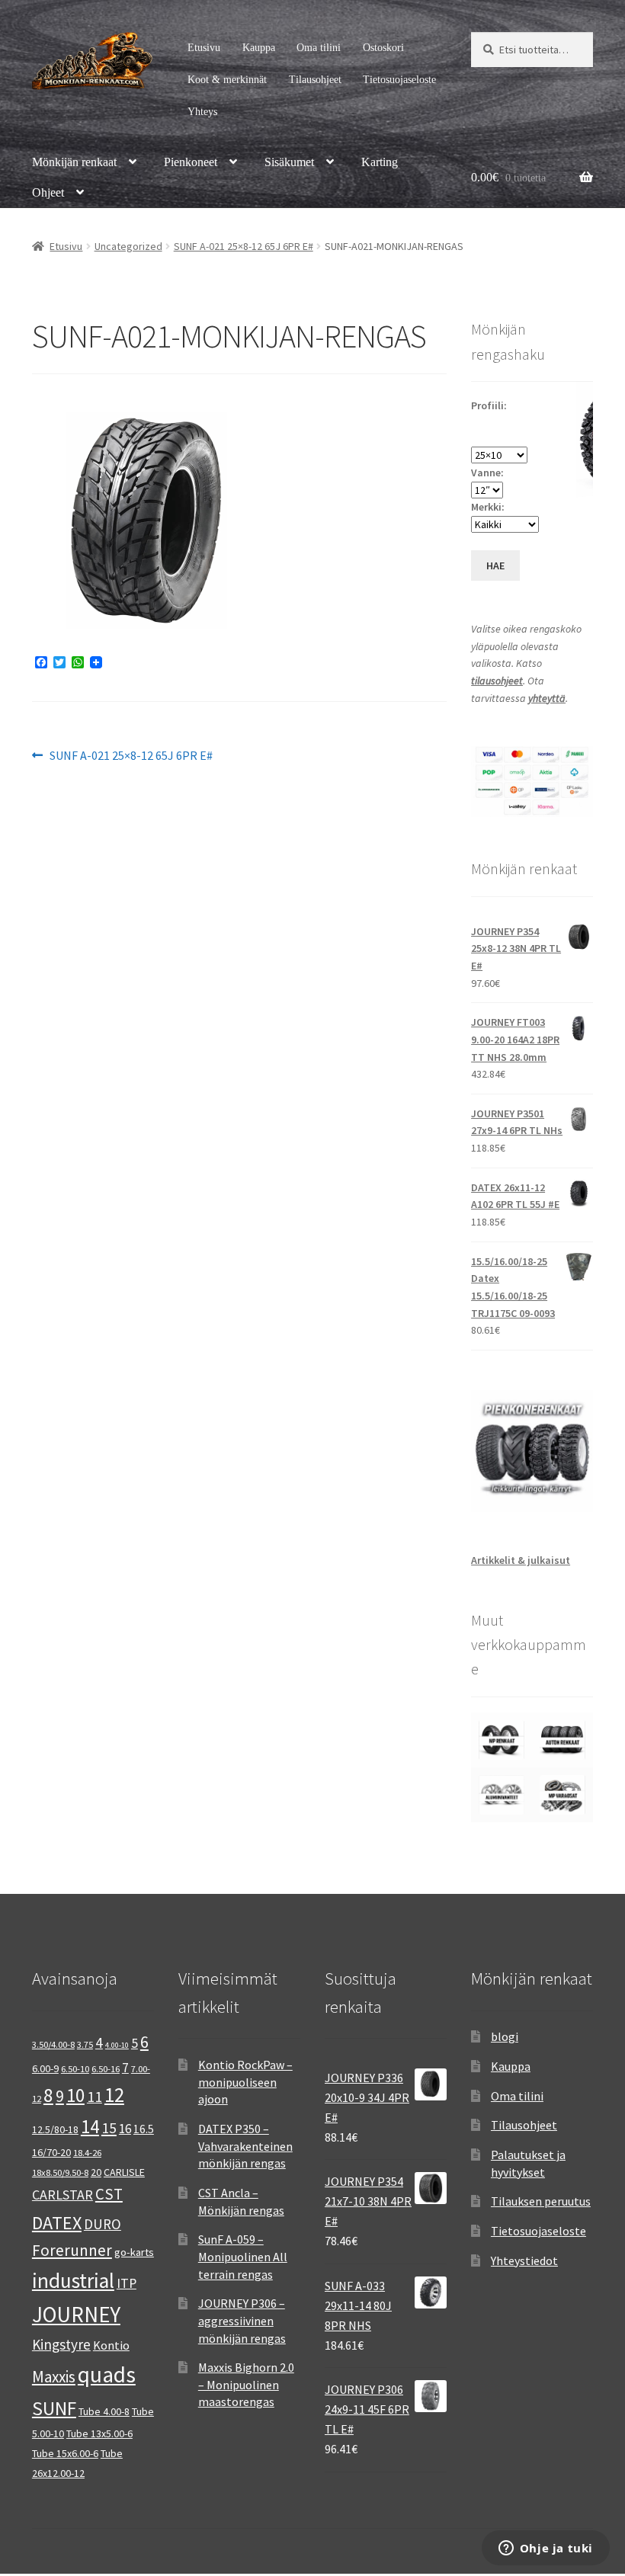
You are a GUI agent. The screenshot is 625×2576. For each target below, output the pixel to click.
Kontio (111, 2345)
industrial (73, 2280)
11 (95, 2096)
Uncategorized (128, 246)
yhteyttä (547, 698)
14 (90, 2126)
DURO (103, 2224)
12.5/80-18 (55, 2129)
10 (75, 2095)
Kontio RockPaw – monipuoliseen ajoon (245, 2082)
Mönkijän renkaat (74, 162)
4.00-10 (117, 2045)
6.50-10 (75, 2069)
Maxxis (54, 2377)
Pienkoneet (191, 162)
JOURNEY (76, 2315)
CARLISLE (124, 2172)
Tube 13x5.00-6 (99, 2433)
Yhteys (202, 112)
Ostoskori (383, 48)
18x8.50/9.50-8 (60, 2172)
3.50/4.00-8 (53, 2044)
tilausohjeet (497, 681)
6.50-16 (106, 2069)
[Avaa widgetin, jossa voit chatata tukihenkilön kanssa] (545, 2549)
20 (96, 2172)
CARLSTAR (62, 2195)
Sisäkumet (289, 162)
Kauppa (259, 48)
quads (107, 2374)
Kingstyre (61, 2344)
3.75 (85, 2044)
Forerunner (72, 2250)
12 (114, 2095)
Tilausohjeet (315, 80)
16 (125, 2129)
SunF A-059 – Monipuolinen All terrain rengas (243, 2256)
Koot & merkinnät (227, 80)
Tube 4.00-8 (104, 2411)
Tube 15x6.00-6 (65, 2453)
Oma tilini (319, 48)
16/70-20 (51, 2152)
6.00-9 (45, 2068)
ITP (127, 2283)
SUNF (54, 2408)
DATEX (57, 2223)
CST (109, 2194)
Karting (380, 162)
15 (109, 2127)
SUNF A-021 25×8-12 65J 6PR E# (244, 246)
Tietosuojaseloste (399, 80)
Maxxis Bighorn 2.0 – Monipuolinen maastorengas (246, 2384)
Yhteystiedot (524, 2260)
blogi (505, 2036)
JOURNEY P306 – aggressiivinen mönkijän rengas (242, 2320)
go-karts (134, 2252)
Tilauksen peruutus (541, 2201)
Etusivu (204, 48)
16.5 (144, 2129)
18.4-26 (87, 2153)
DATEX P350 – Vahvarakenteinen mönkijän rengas (245, 2146)
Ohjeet (48, 192)
